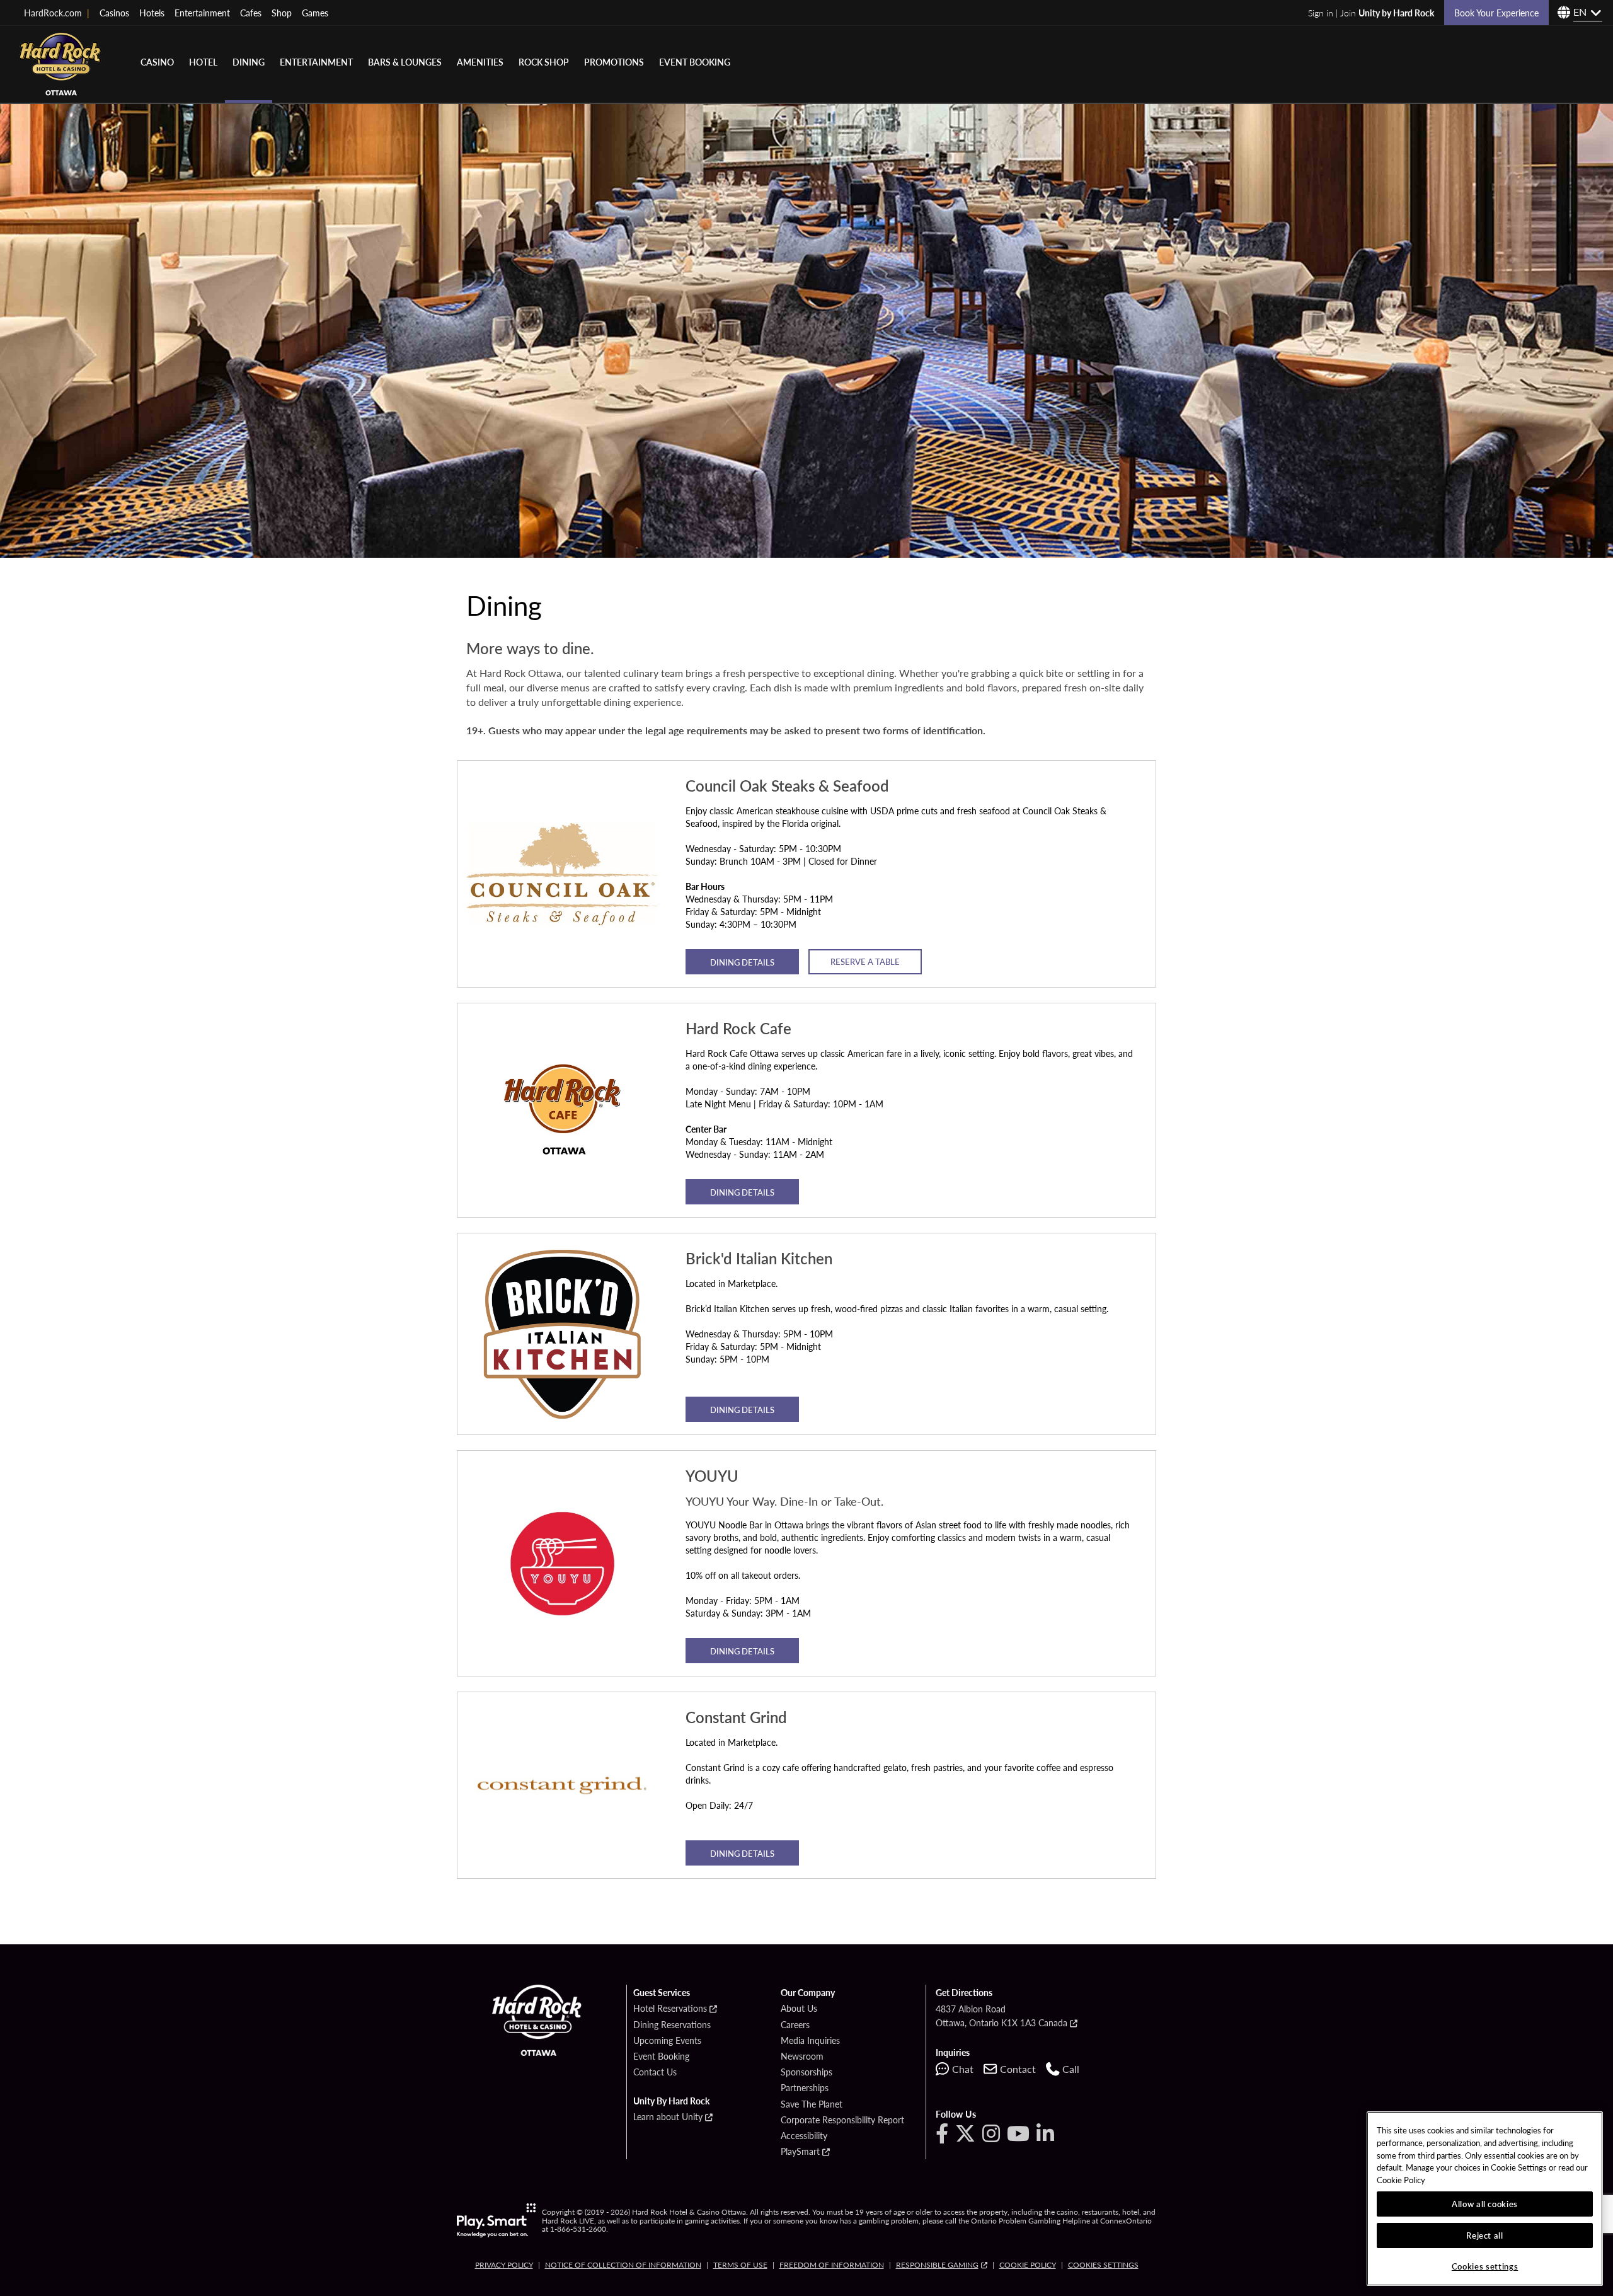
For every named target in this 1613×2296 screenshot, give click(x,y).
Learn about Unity (668, 2117)
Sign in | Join (1371, 13)
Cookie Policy (1028, 2265)
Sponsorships (806, 2072)
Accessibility (804, 2136)
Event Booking (695, 62)
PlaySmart (800, 2152)
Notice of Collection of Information (623, 2265)
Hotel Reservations (670, 2009)
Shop (282, 13)
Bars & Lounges (405, 62)
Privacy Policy (504, 2265)
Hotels (152, 13)
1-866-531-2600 (578, 2229)
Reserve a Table (865, 961)
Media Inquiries (810, 2041)
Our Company (808, 1993)
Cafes (251, 13)
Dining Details (742, 962)
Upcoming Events (667, 2041)
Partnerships (805, 2088)
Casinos (114, 13)
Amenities (480, 62)
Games (315, 13)
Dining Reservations (672, 2025)
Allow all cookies (1485, 2204)
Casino (157, 62)
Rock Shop (544, 62)
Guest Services (662, 1993)
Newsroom (802, 2057)
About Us (799, 2009)
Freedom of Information (832, 2265)
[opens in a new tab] (496, 2220)
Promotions (614, 62)
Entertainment (202, 13)
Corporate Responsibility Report (842, 2120)
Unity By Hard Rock (671, 2101)
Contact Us (655, 2072)
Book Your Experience (1496, 13)
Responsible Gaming (937, 2265)
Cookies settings (1103, 2265)
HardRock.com (57, 13)
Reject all (1485, 2235)
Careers (795, 2025)
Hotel (203, 62)
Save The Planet (812, 2104)
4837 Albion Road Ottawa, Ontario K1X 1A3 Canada (1002, 2016)
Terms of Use (740, 2265)
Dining (249, 62)
